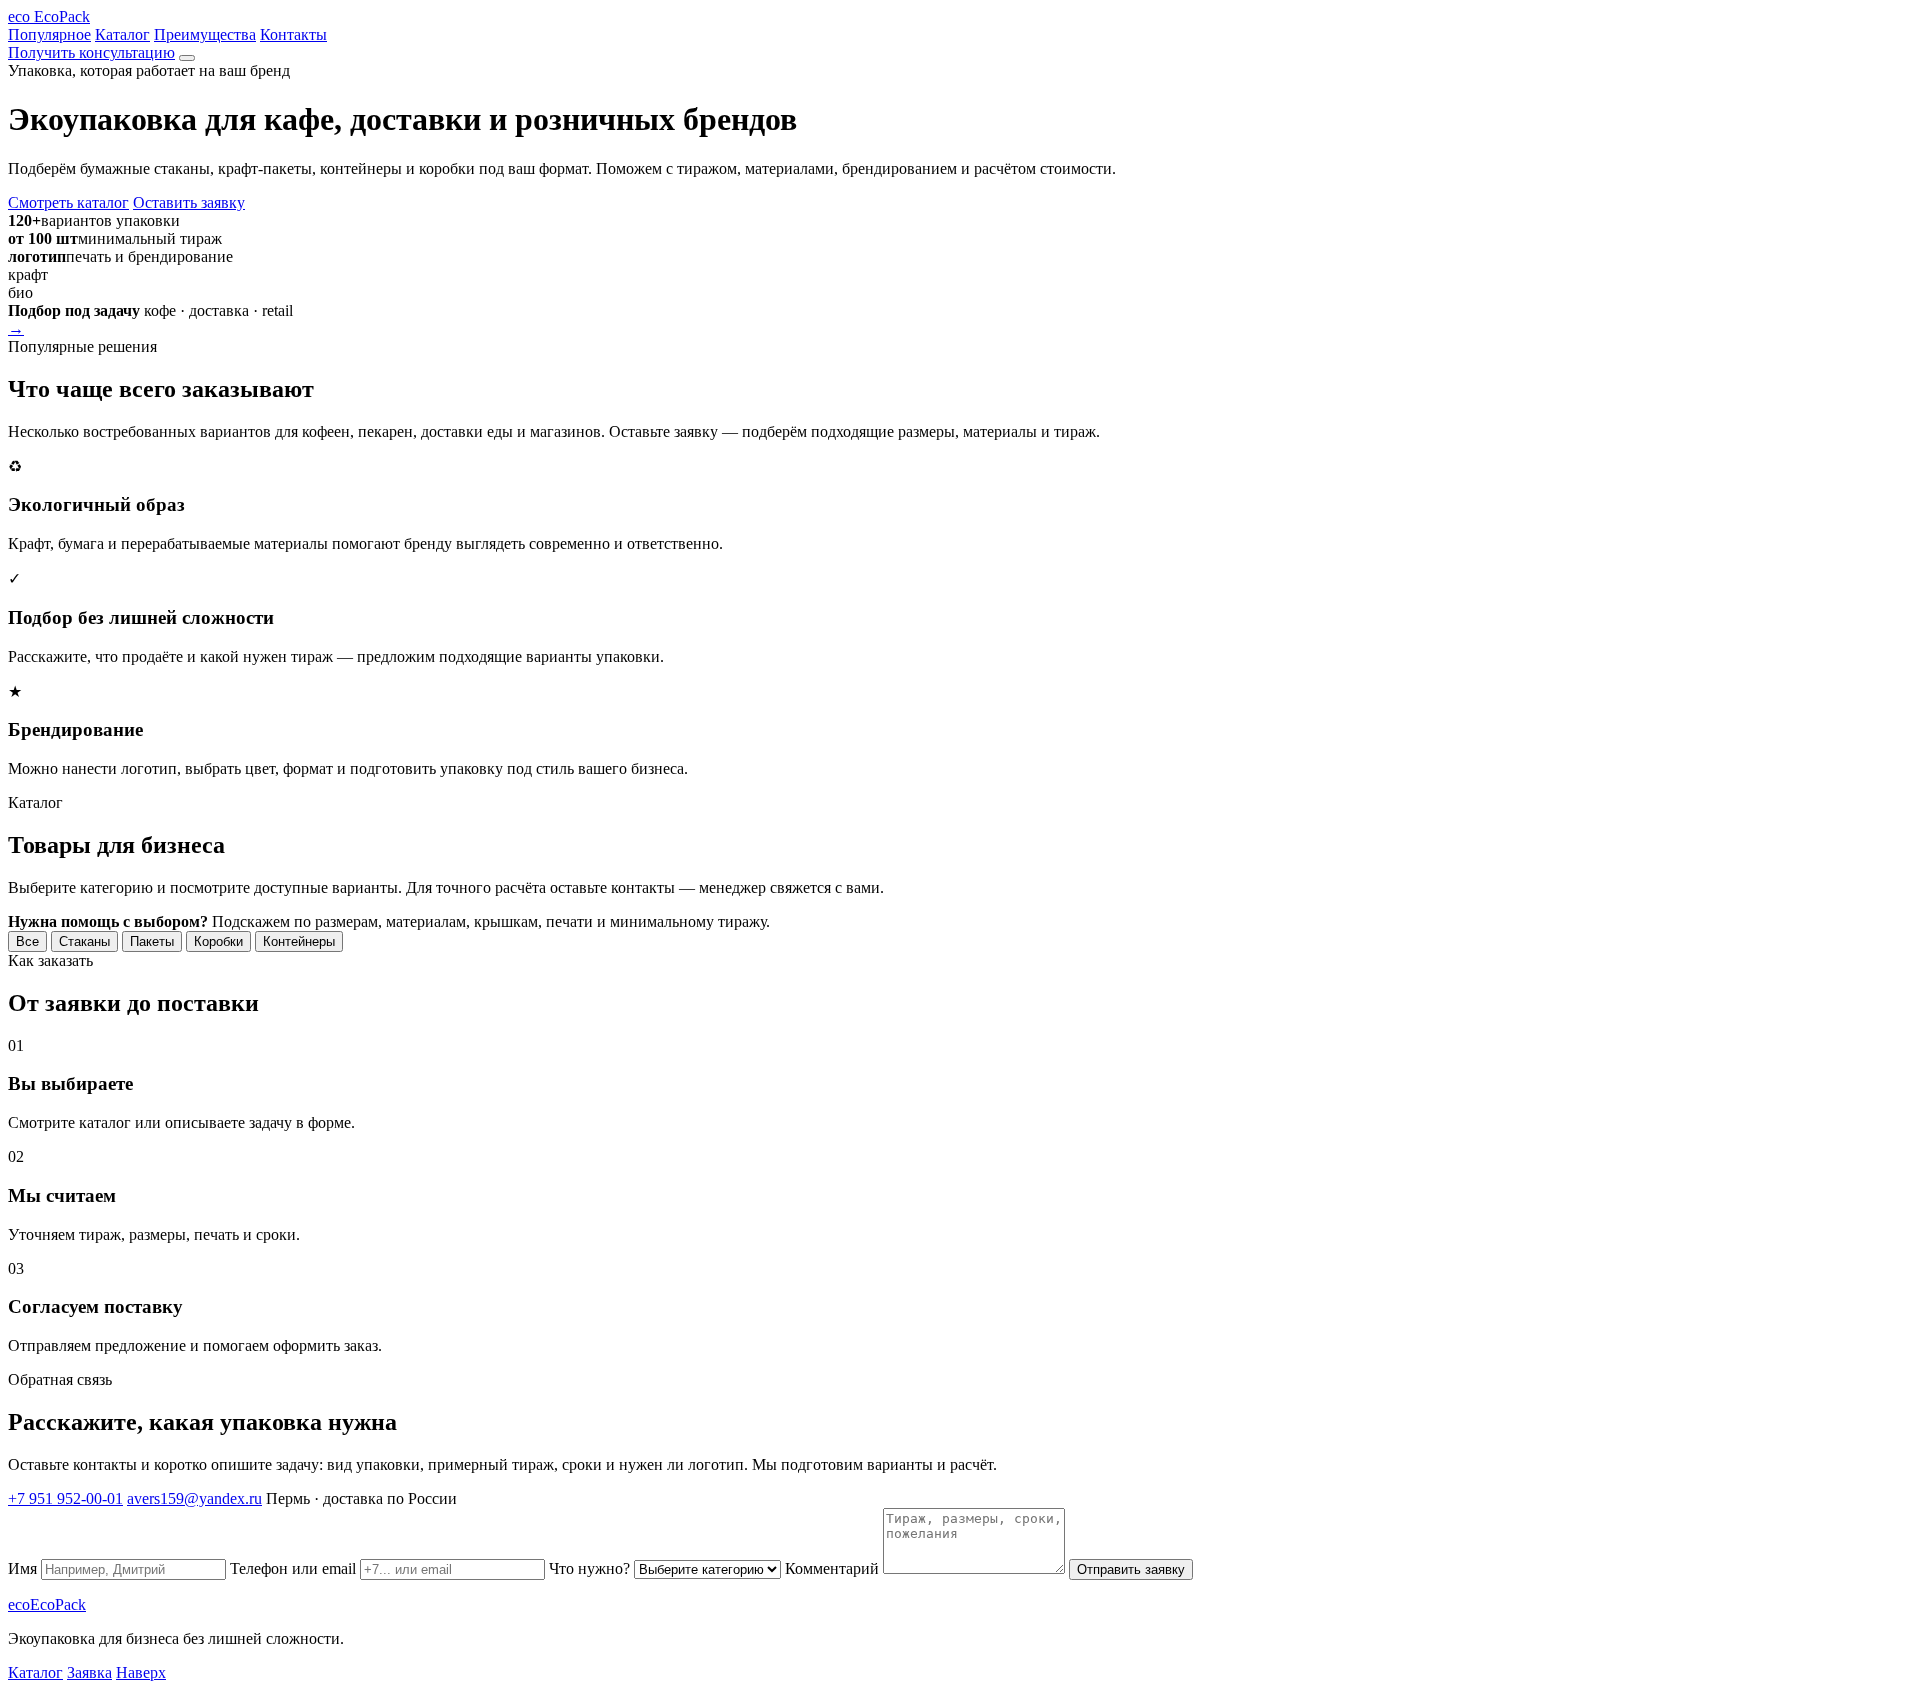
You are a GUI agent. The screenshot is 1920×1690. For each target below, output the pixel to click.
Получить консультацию (91, 52)
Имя (24, 1568)
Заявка (89, 1672)
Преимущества (205, 34)
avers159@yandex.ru (194, 1498)
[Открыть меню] (187, 58)
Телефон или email (295, 1568)
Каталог (122, 34)
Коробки (218, 941)
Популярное (49, 34)
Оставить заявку (189, 202)
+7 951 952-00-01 (65, 1498)
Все (27, 941)
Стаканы (84, 941)
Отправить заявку (1131, 1569)
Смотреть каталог (68, 202)
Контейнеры (299, 941)
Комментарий (834, 1568)
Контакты (293, 34)
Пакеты (152, 941)
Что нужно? (591, 1568)
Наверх (141, 1672)
